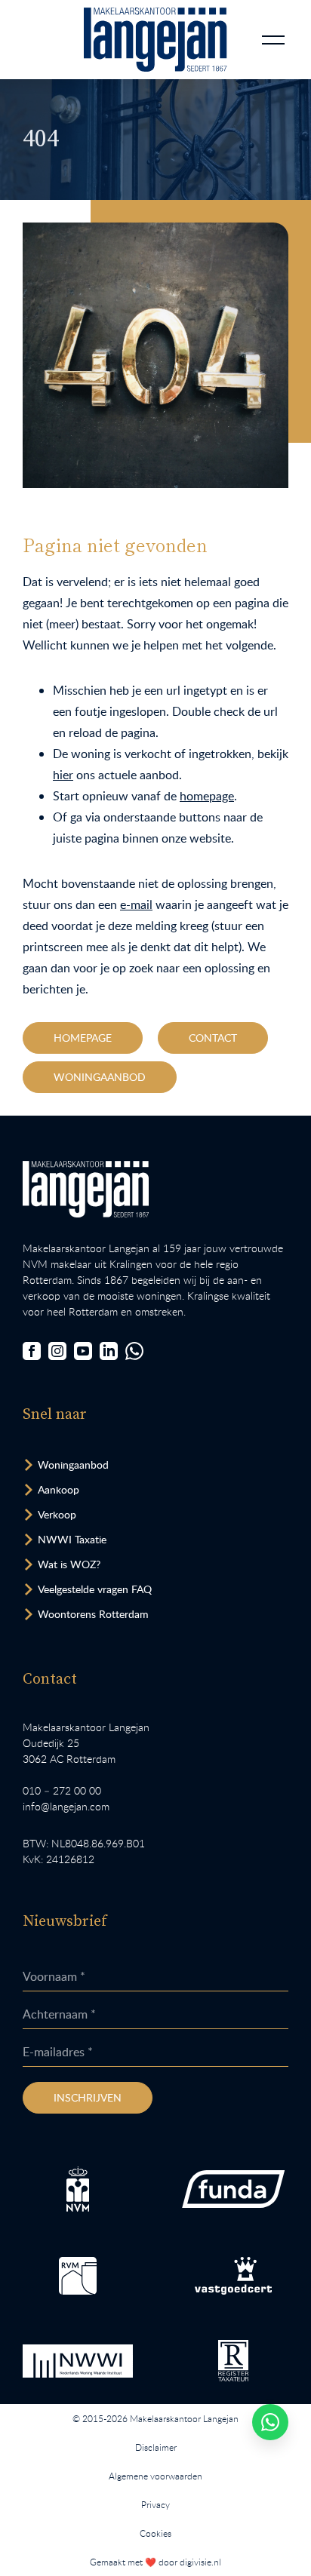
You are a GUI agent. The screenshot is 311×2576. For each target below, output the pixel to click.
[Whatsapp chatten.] (270, 2422)
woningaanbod (100, 1077)
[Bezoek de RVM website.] (78, 2276)
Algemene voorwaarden (155, 2476)
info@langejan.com (66, 1806)
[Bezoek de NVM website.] (78, 2189)
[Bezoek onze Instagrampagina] (57, 1351)
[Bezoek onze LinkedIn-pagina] (109, 1351)
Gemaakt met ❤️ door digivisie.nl (155, 2562)
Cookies (155, 2533)
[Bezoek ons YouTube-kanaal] (83, 1351)
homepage (207, 796)
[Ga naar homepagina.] (155, 40)
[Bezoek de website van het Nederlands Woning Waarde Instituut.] (78, 2361)
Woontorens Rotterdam (93, 1614)
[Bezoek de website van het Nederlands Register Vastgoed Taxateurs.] (233, 2361)
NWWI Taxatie (72, 1539)
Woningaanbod (73, 1465)
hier (63, 775)
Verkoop (57, 1514)
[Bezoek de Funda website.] (233, 2189)
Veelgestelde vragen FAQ (95, 1589)
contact (213, 1038)
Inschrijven (88, 2097)
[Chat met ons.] (134, 1351)
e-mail (136, 904)
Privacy (155, 2504)
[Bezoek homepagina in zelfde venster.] (86, 1189)
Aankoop (59, 1489)
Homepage (83, 1038)
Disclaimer (156, 2447)
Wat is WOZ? (69, 1564)
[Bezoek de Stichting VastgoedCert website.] (233, 2276)
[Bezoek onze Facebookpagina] (32, 1351)
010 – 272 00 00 (62, 1790)
